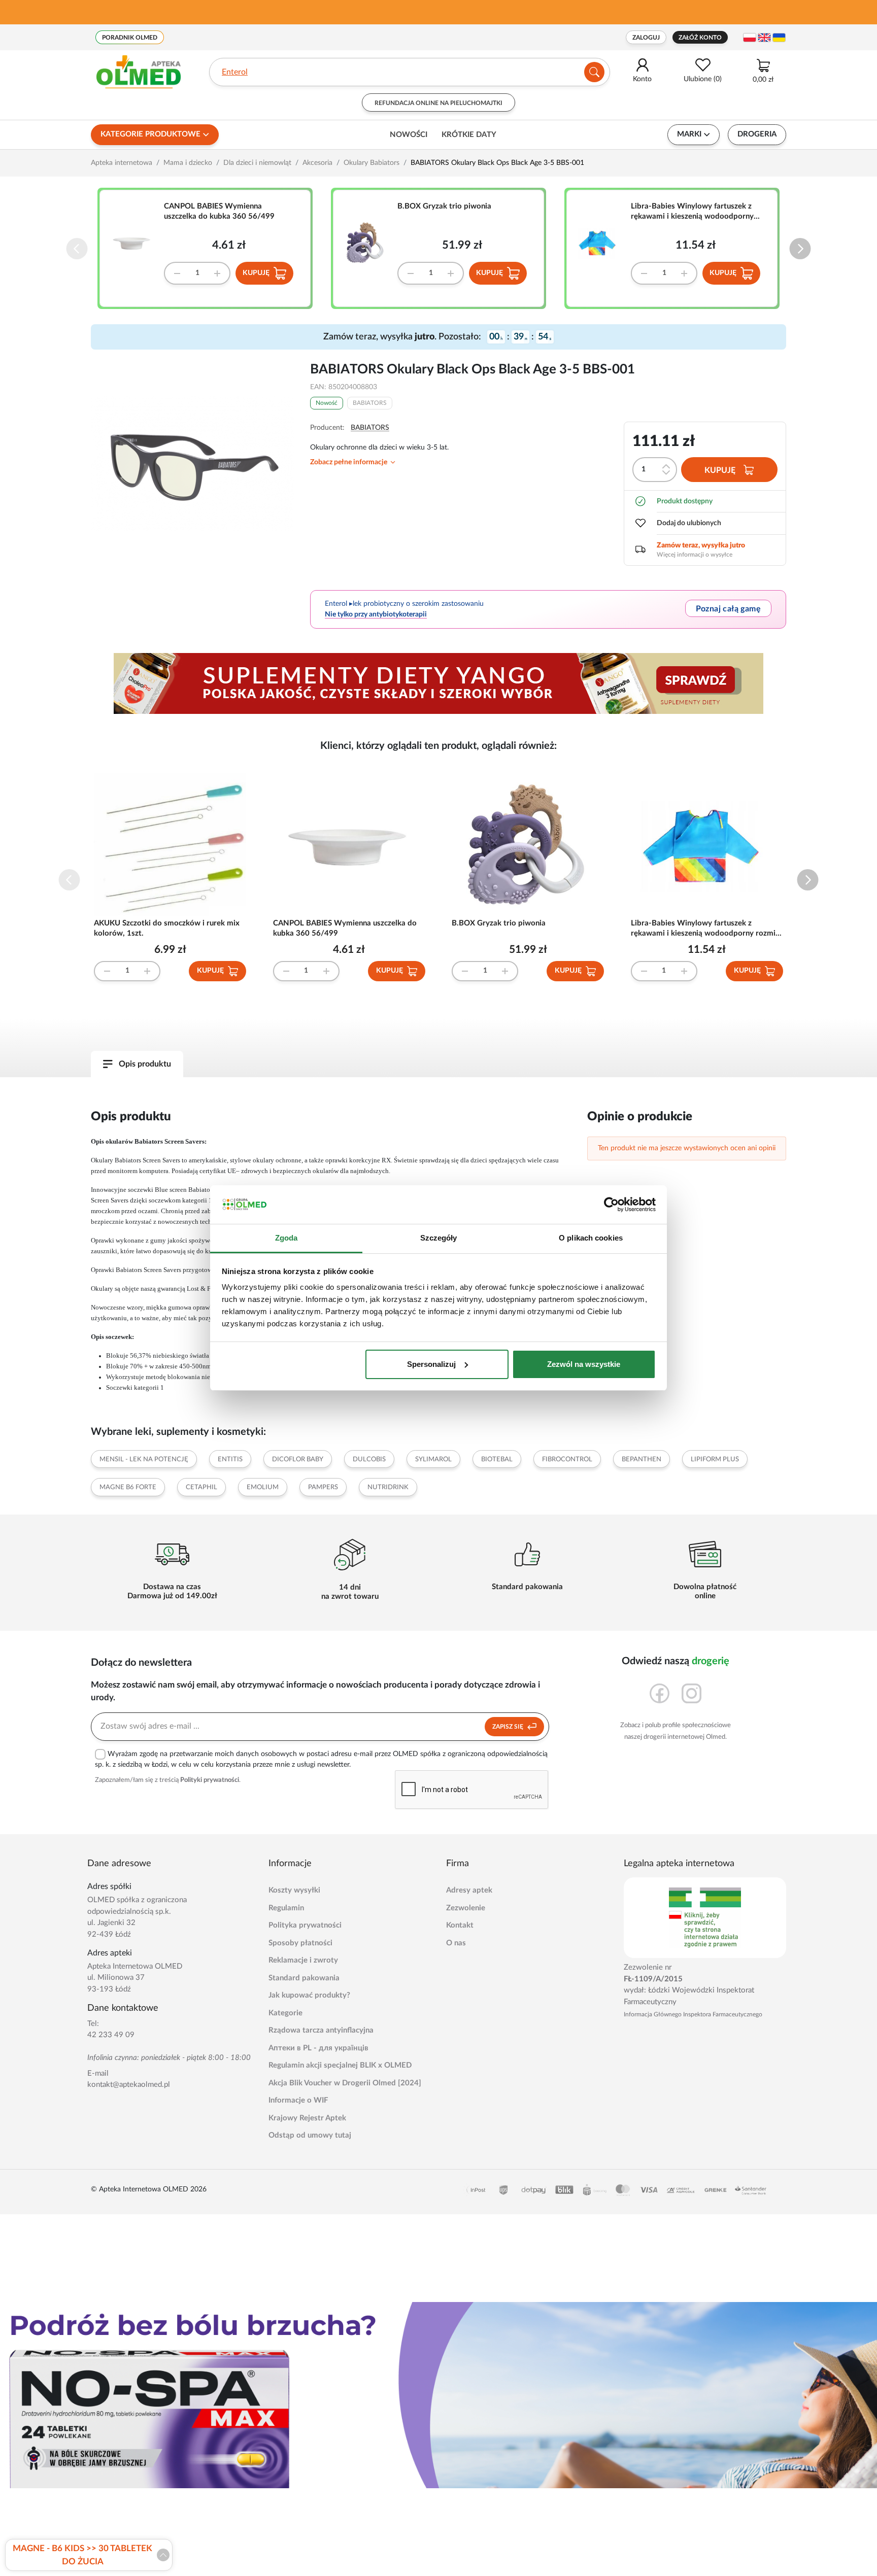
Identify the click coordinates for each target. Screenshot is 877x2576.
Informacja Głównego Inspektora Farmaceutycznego (693, 2014)
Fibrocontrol (567, 1459)
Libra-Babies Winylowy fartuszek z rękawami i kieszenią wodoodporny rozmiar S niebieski (692, 212)
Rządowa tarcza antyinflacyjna (321, 2030)
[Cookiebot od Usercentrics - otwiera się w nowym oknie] (611, 1205)
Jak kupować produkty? (309, 1995)
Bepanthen (642, 1459)
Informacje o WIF (298, 2100)
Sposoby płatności (300, 1943)
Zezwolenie (466, 1908)
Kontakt (460, 1925)
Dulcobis (369, 1459)
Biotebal (497, 1459)
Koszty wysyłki (294, 1890)
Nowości (409, 135)
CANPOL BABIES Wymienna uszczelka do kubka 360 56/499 (219, 211)
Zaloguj (646, 38)
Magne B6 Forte (128, 1487)
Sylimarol (433, 1459)
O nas (456, 1943)
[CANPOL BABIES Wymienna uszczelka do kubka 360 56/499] (136, 243)
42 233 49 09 (111, 2035)
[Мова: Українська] (779, 38)
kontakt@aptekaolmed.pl (129, 2085)
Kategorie (285, 2013)
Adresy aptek (469, 1890)
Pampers (323, 1487)
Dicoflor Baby (298, 1459)
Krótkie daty (469, 135)
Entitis (230, 1459)
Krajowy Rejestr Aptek (307, 2118)
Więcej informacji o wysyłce (695, 555)
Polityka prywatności (305, 1925)
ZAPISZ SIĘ (509, 1727)
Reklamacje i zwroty (303, 1960)
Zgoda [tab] (286, 1238)
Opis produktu (145, 1064)
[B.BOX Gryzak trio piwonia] (370, 243)
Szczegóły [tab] (439, 1238)
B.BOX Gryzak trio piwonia (444, 206)
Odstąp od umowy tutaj (310, 2135)
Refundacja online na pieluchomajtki (438, 103)
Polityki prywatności (210, 1780)
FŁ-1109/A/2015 (653, 1979)
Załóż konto (700, 38)
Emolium (263, 1487)
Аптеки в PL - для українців (318, 2048)
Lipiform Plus (715, 1459)
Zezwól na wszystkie (584, 1364)
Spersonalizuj (431, 1364)
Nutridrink (388, 1487)
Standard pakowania (304, 1978)
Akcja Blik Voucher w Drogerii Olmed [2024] (345, 2083)
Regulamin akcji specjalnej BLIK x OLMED (340, 2065)
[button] (800, 249)
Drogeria (757, 134)
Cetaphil (201, 1487)
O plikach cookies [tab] (591, 1238)
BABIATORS (370, 403)
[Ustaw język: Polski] (750, 38)
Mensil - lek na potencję (144, 1459)
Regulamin (286, 1908)
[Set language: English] (764, 38)
